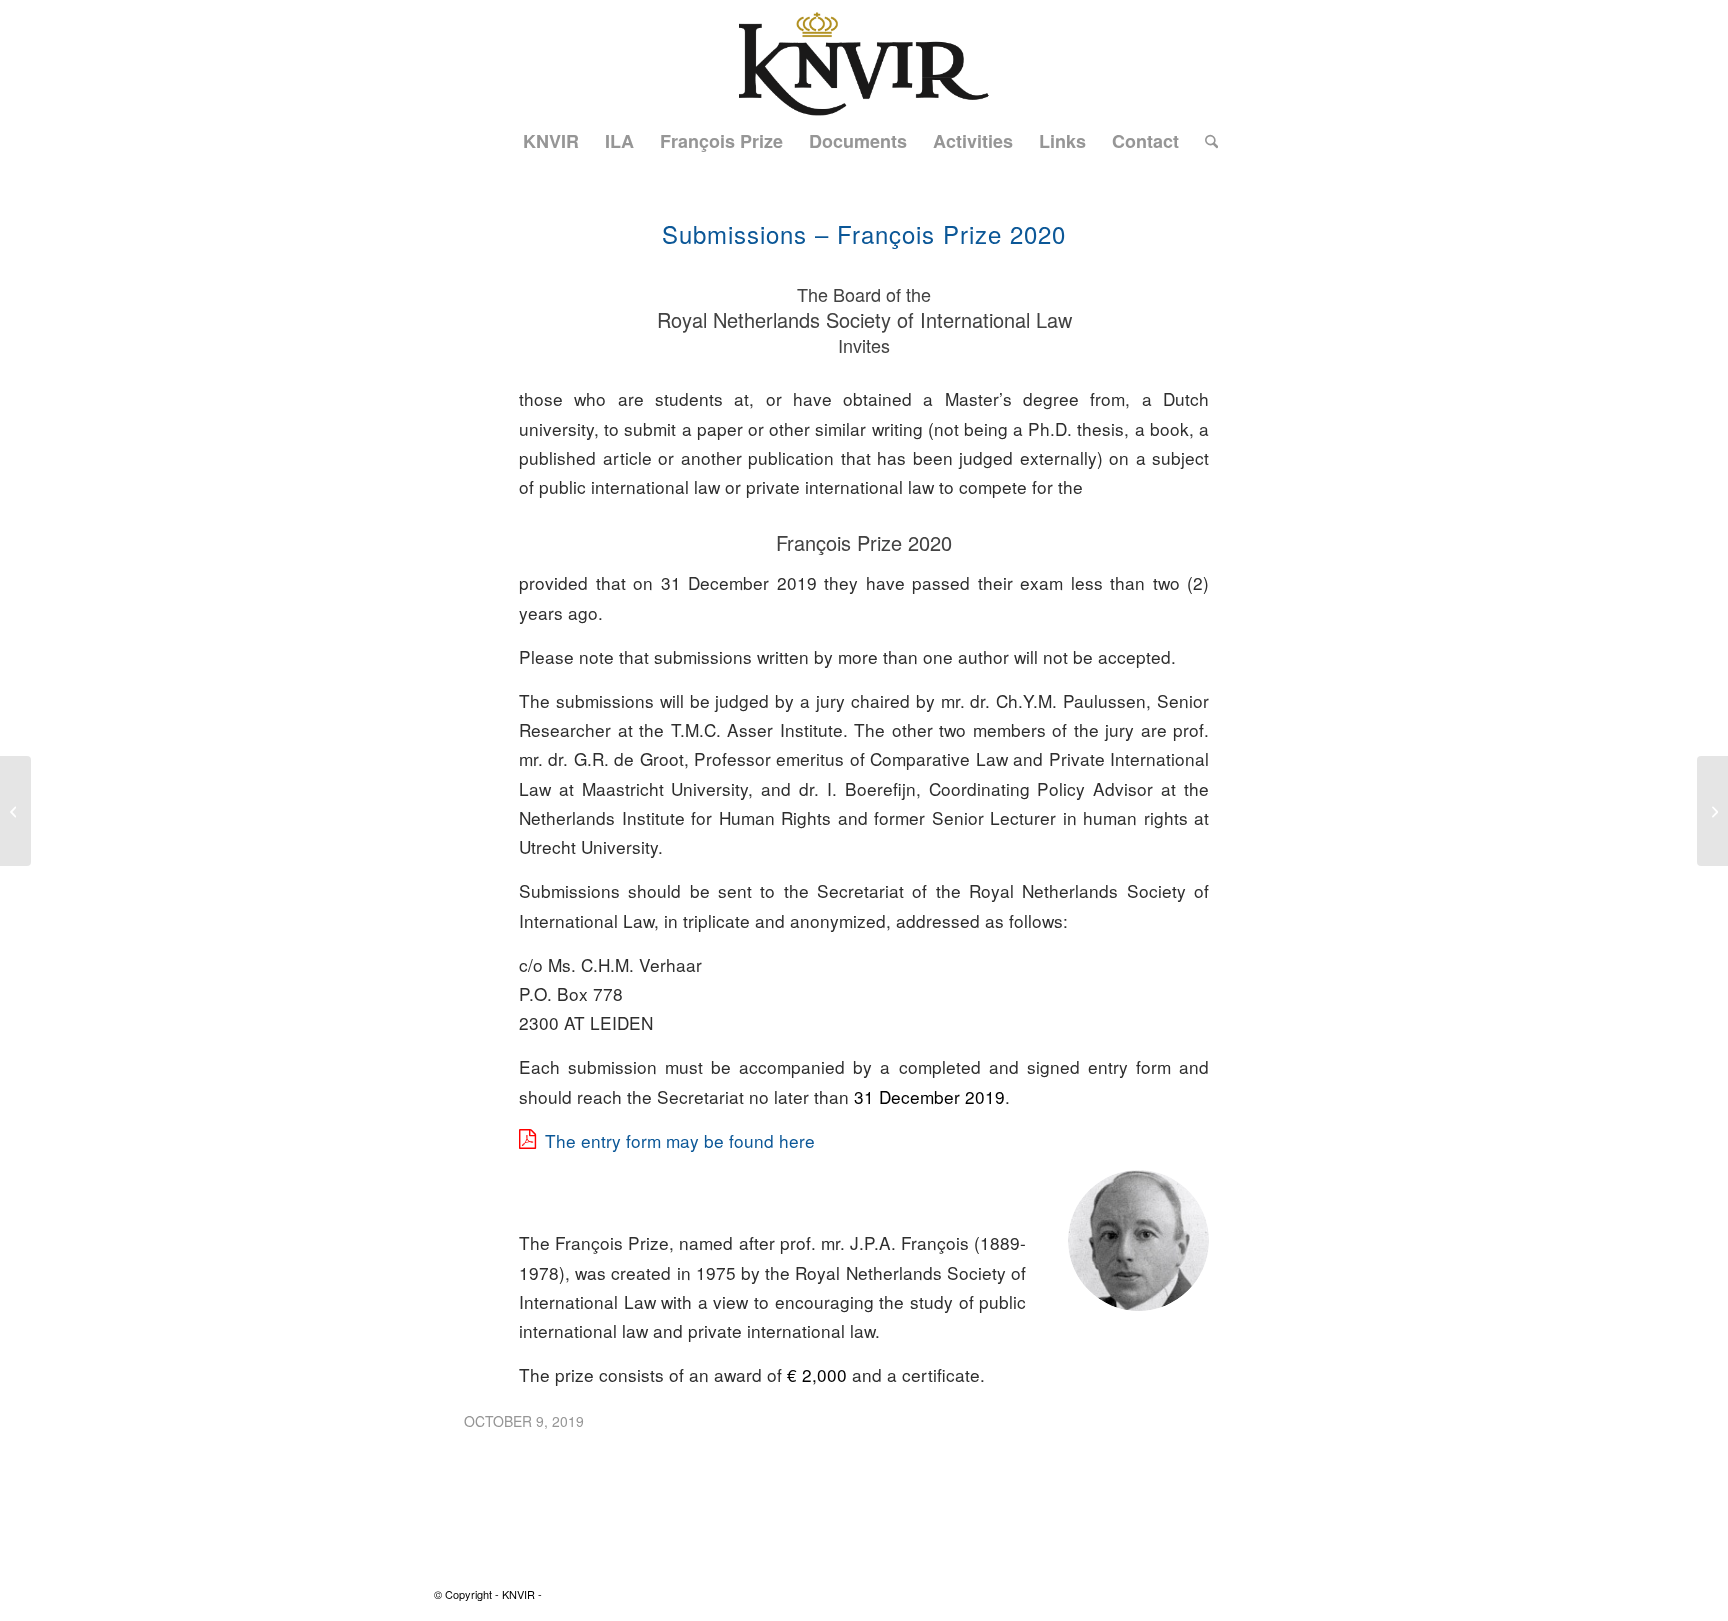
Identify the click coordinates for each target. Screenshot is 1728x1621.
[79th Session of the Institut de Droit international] (15, 811)
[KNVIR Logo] (863, 58)
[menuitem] (551, 141)
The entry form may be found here (680, 1140)
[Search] (1205, 141)
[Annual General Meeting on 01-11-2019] (1712, 811)
